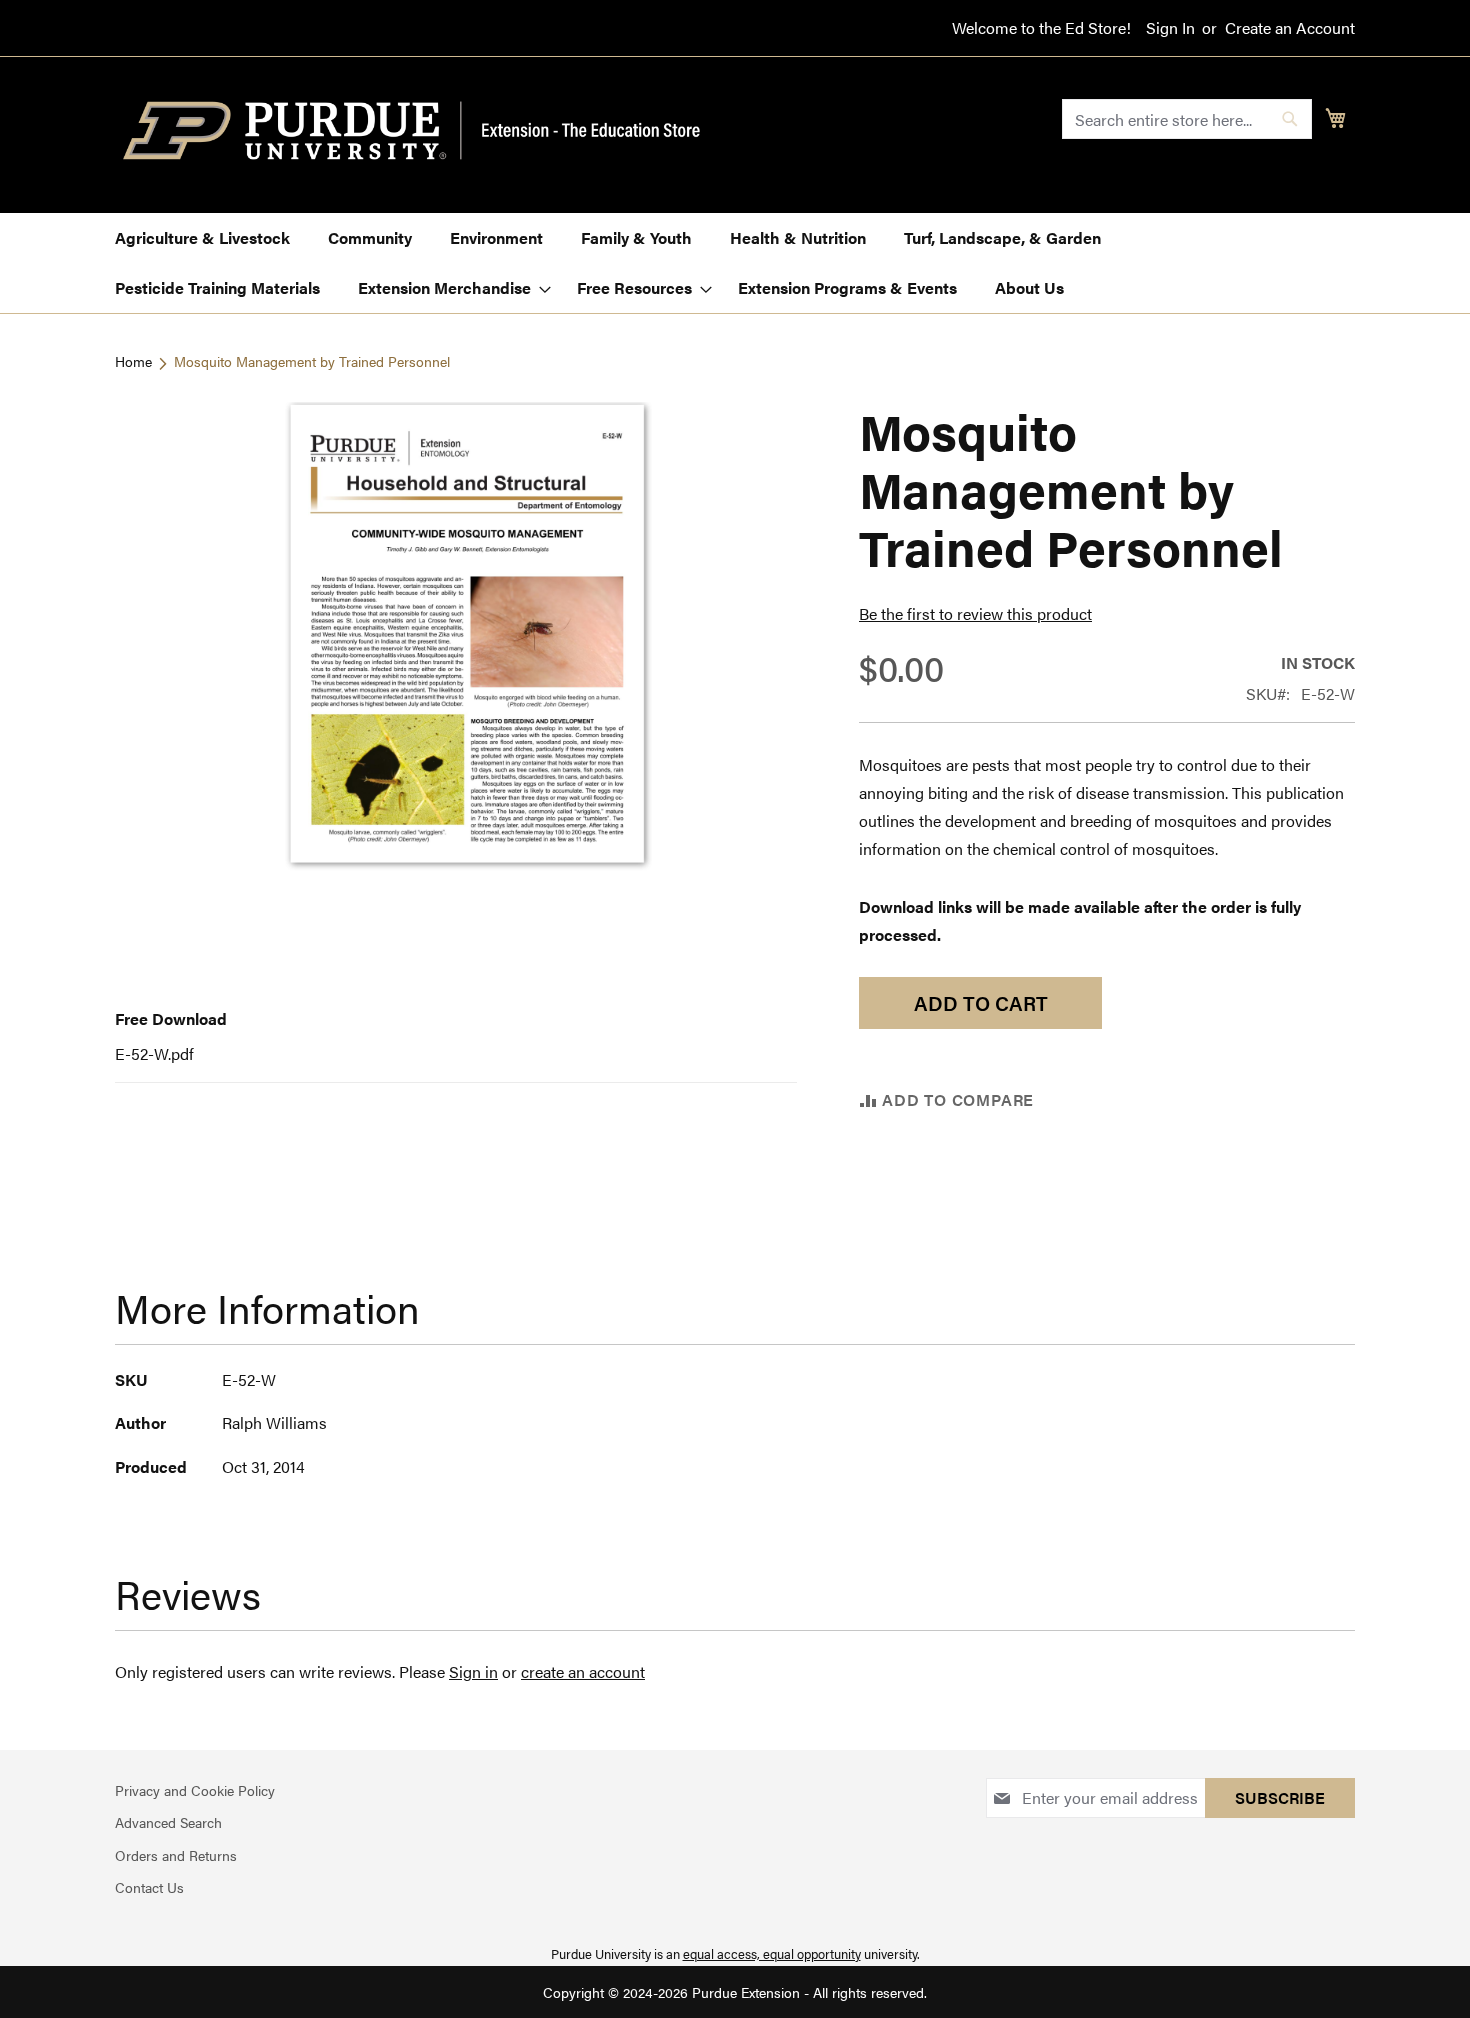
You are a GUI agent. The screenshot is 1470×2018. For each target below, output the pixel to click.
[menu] (735, 263)
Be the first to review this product (975, 613)
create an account (583, 1671)
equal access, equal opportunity (772, 1953)
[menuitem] (202, 238)
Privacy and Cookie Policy (195, 1790)
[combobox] (1187, 119)
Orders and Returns (176, 1855)
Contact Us (149, 1887)
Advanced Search (168, 1822)
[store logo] (423, 131)
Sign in (473, 1671)
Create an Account (1290, 28)
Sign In (1170, 28)
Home (133, 361)
